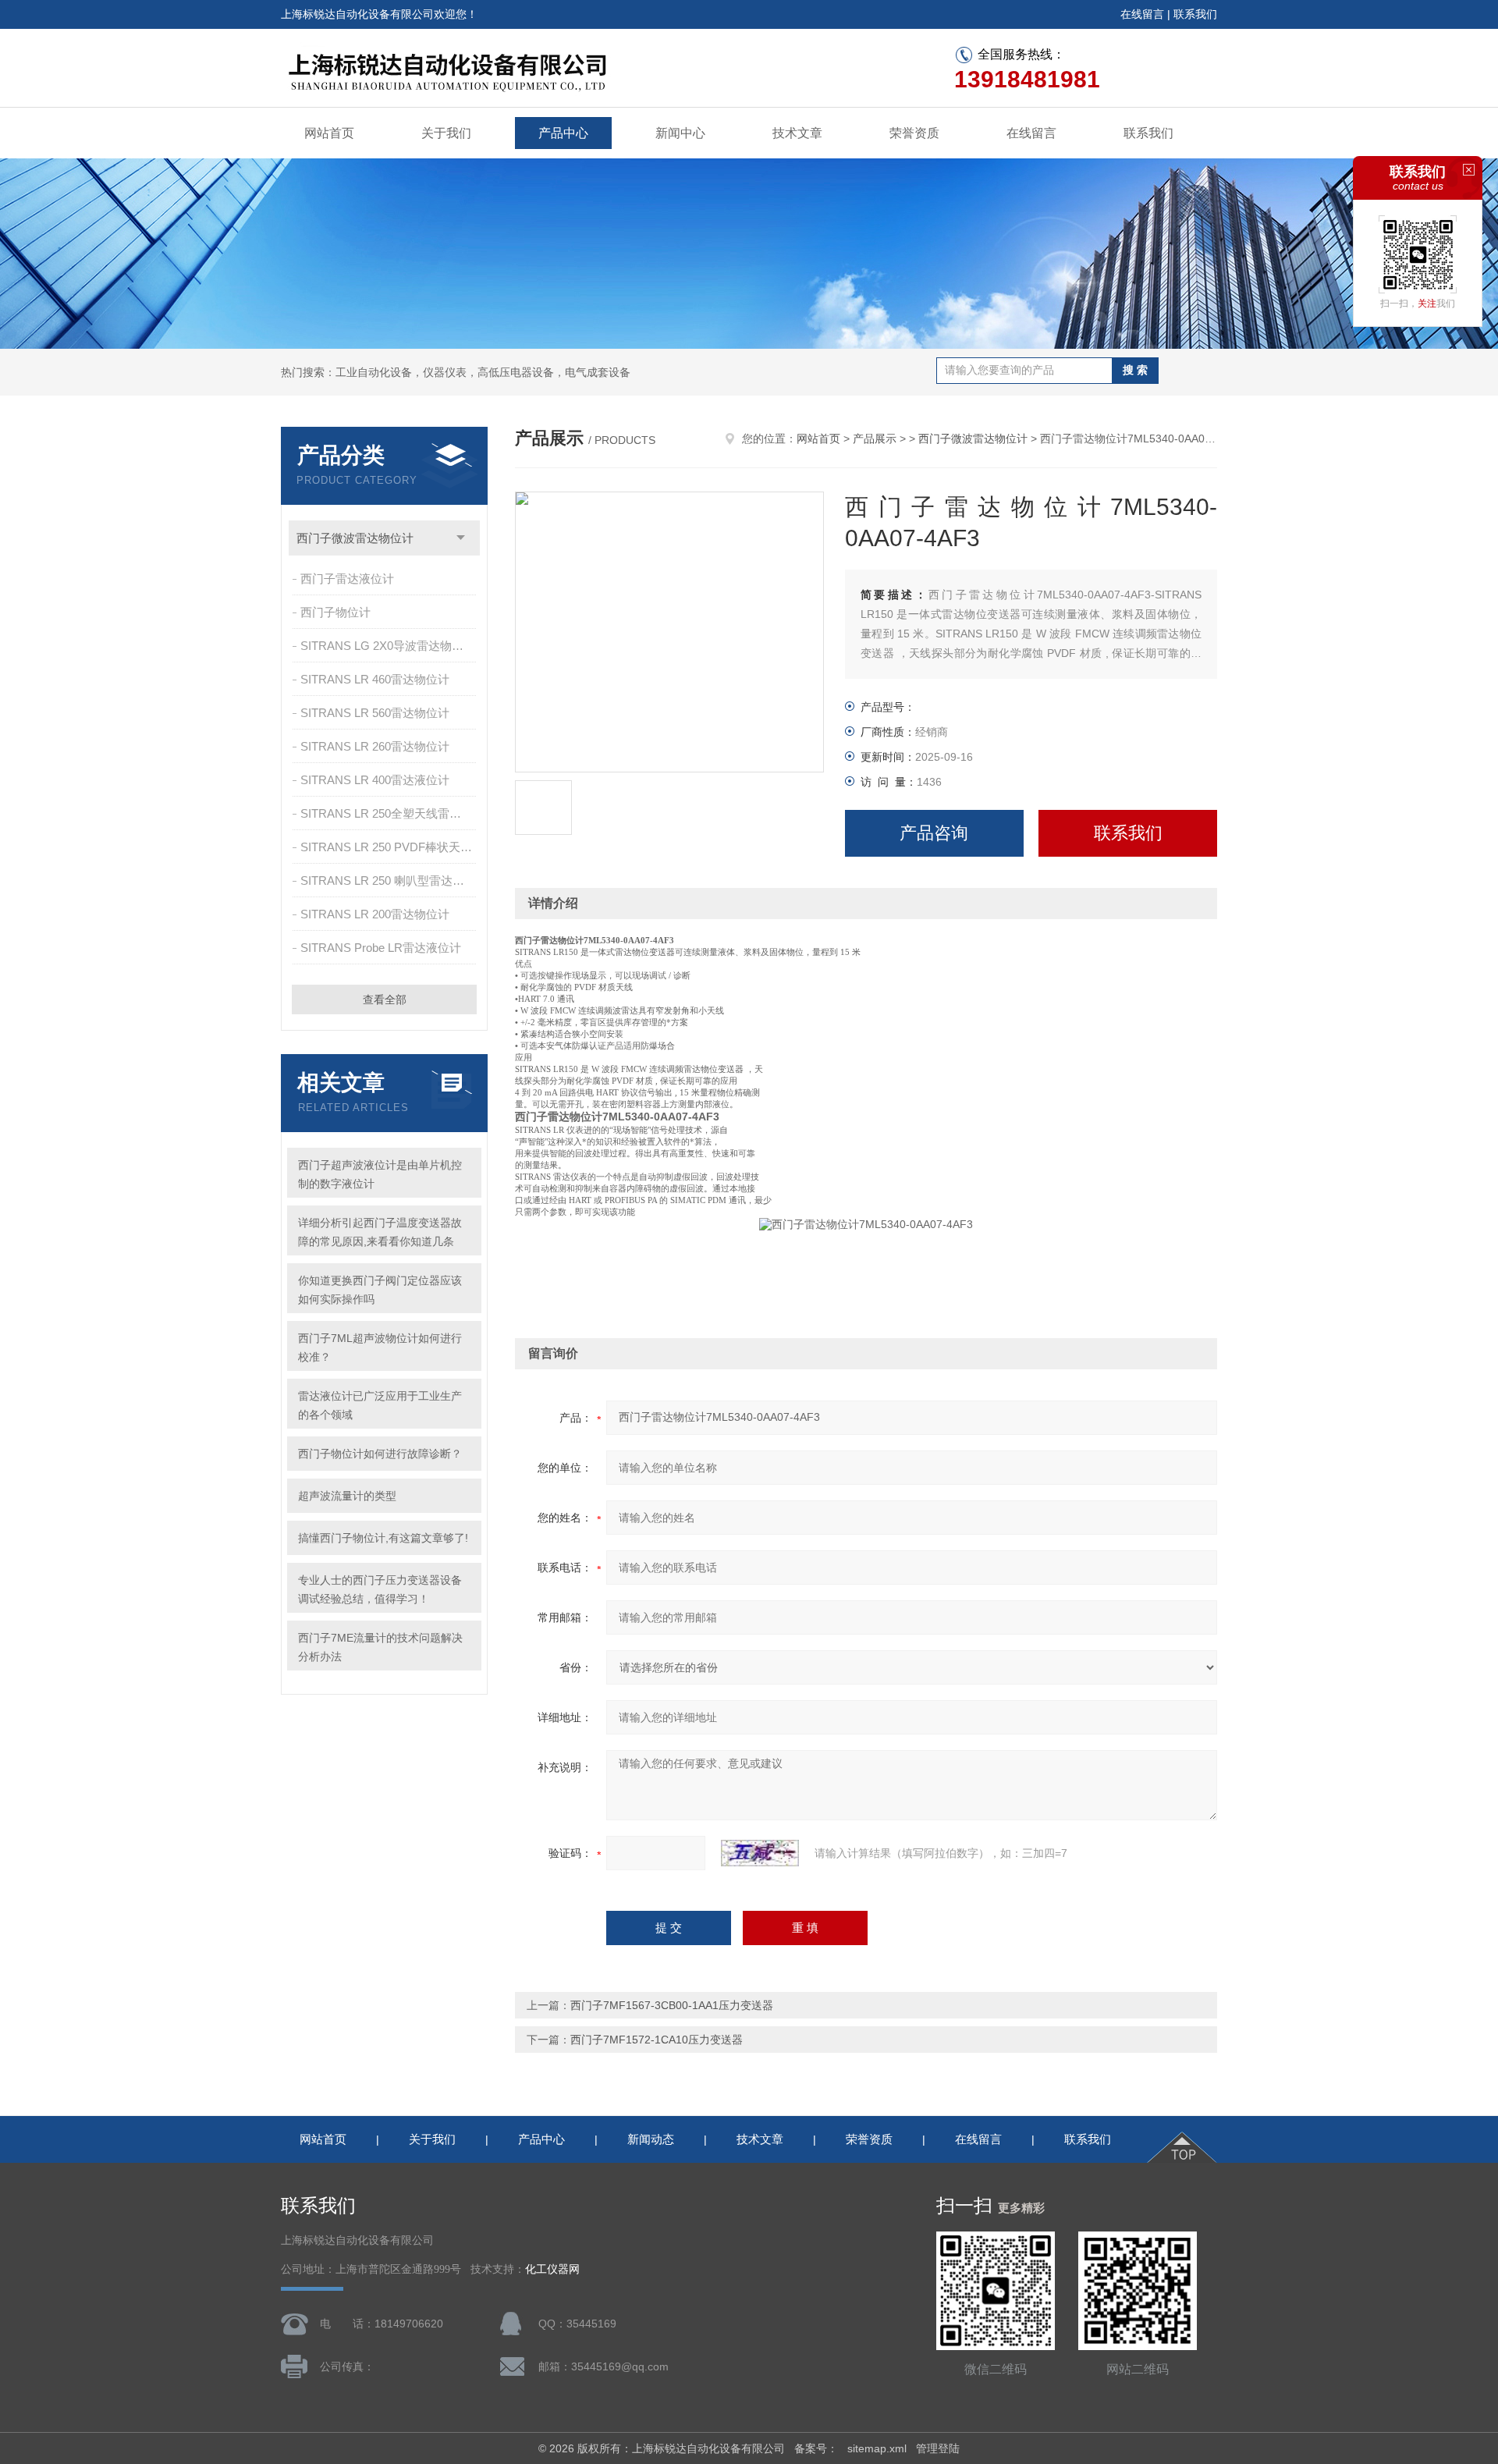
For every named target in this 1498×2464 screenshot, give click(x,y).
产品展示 (875, 438)
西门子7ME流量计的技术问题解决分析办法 (380, 1647)
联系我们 (1195, 14)
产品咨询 (934, 833)
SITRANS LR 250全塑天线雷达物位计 (390, 813)
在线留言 (1142, 14)
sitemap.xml (877, 2448)
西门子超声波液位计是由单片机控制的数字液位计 (380, 1174)
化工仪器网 (552, 2269)
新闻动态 (651, 2139)
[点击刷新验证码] (760, 1853)
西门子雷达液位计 (347, 579)
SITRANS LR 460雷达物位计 (375, 679)
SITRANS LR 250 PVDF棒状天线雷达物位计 (390, 847)
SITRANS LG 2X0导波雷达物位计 (388, 646)
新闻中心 (680, 133)
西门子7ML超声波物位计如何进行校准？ (380, 1347)
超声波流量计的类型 (347, 1496)
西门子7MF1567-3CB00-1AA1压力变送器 (672, 2005)
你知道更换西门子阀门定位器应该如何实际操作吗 (380, 1290)
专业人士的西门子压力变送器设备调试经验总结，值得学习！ (380, 1589)
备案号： (816, 2448)
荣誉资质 (914, 133)
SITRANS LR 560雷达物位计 (375, 713)
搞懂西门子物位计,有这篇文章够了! (383, 1538)
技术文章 (797, 133)
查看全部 (385, 999)
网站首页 (329, 133)
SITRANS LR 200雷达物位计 (375, 914)
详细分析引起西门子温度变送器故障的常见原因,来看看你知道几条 (380, 1232)
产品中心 (563, 133)
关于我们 (446, 133)
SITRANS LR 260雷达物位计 (375, 746)
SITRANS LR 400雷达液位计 (375, 780)
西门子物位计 (335, 612)
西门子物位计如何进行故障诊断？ (380, 1454)
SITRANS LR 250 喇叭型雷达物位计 (390, 881)
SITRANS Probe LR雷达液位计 (381, 948)
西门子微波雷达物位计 (355, 538)
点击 (461, 538)
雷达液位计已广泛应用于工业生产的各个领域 (380, 1405)
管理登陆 (938, 2448)
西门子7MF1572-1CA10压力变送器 (657, 2040)
